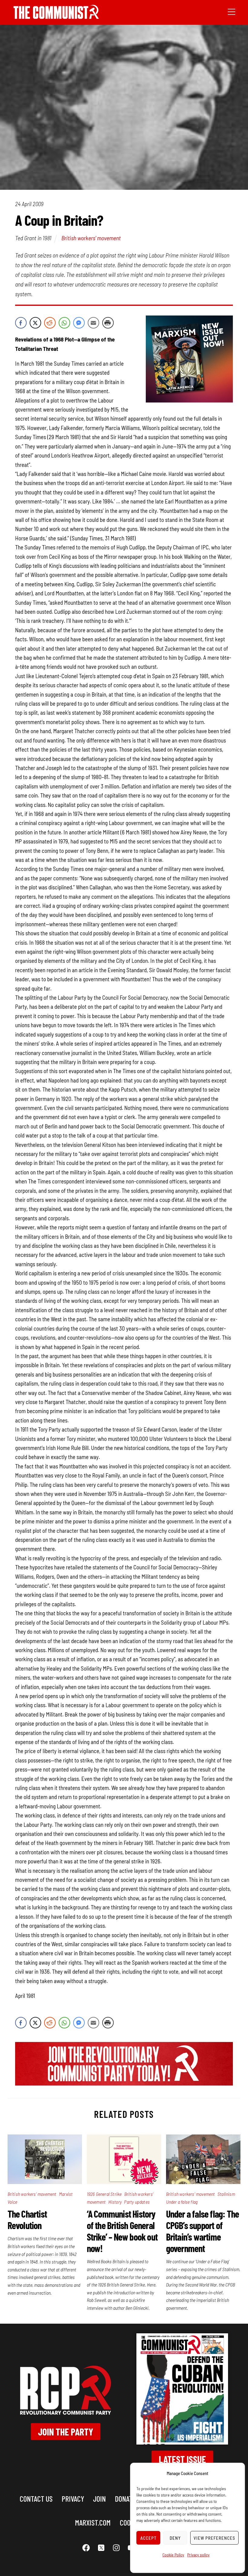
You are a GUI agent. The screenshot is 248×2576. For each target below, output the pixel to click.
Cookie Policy (173, 2555)
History (115, 2202)
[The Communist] (56, 17)
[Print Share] (108, 323)
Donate (125, 2498)
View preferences (214, 2538)
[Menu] (232, 11)
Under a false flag (182, 2202)
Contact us (36, 2498)
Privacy (73, 2498)
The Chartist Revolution (27, 2219)
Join (100, 2498)
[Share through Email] (93, 323)
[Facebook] (86, 2548)
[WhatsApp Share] (64, 323)
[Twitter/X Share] (35, 323)
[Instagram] (116, 2548)
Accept (148, 2538)
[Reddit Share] (50, 323)
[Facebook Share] (21, 323)
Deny (175, 2538)
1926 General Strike (104, 2194)
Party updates (137, 2202)
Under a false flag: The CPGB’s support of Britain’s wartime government (203, 2231)
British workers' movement (91, 238)
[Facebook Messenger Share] (79, 323)
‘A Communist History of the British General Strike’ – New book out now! (122, 2231)
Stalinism (226, 2194)
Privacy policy (198, 2555)
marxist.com (93, 2522)
